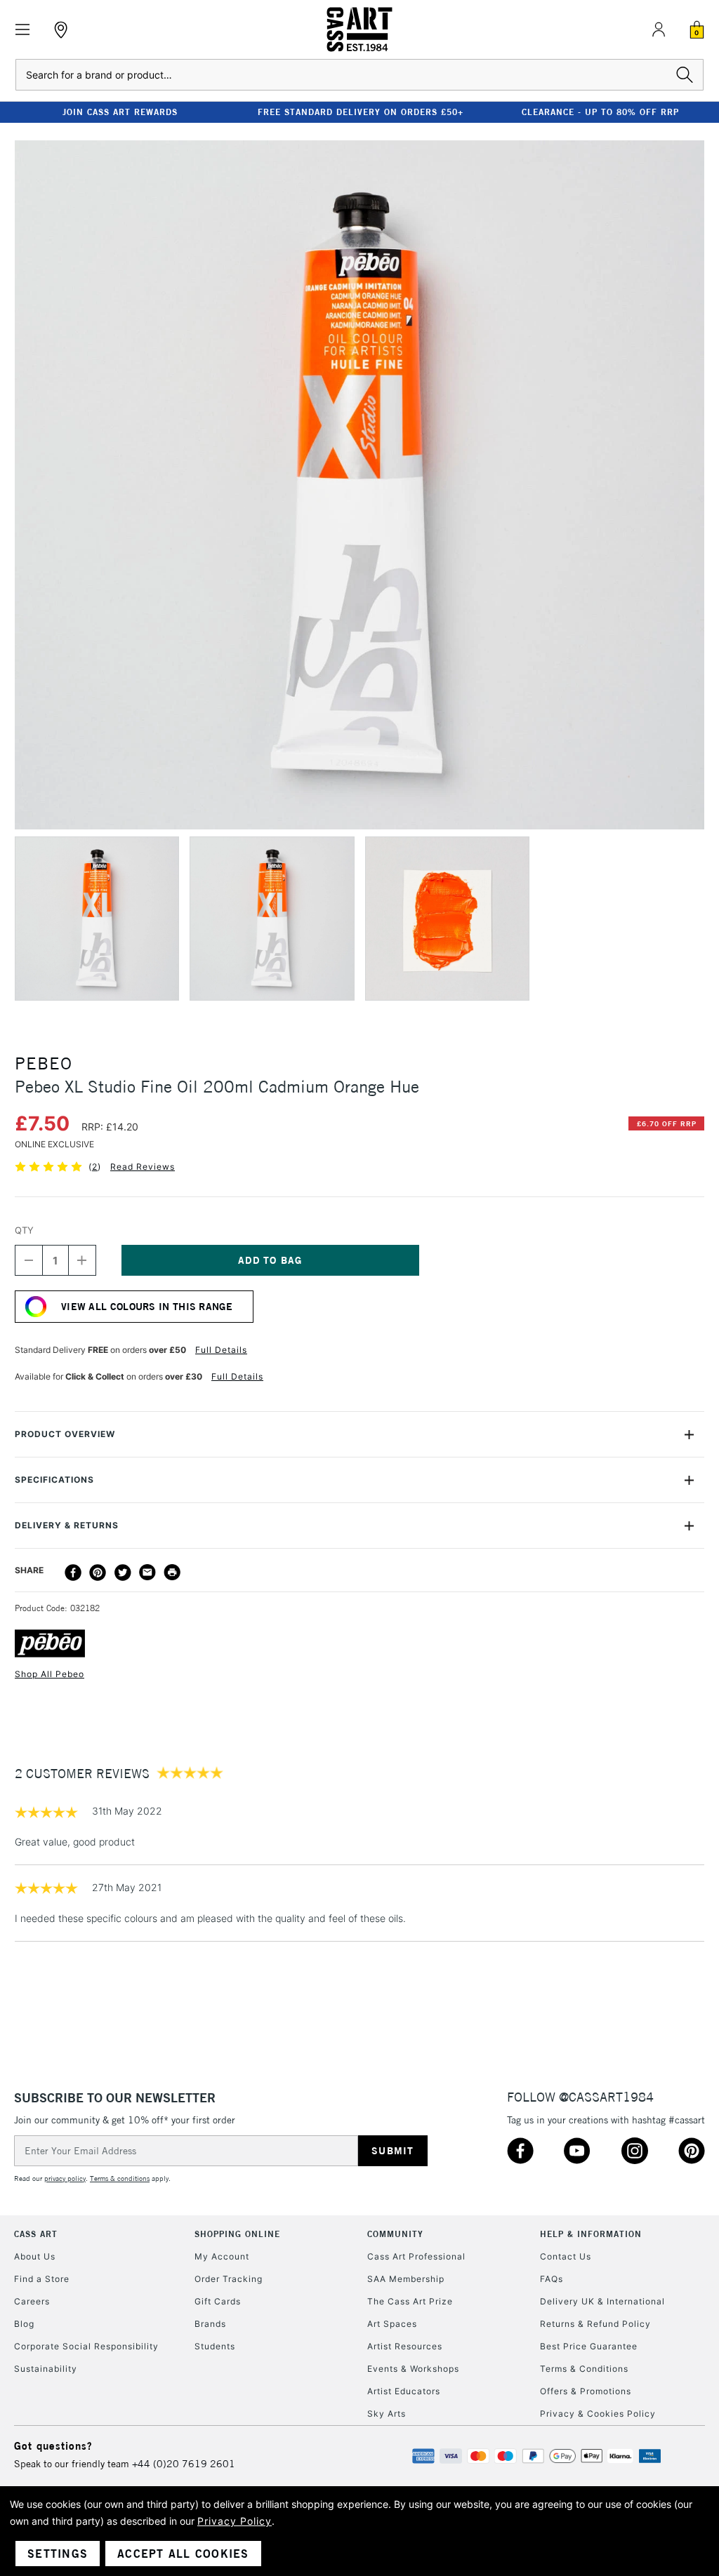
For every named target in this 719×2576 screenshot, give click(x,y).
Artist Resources (405, 2346)
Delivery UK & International (602, 2301)
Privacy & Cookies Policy (598, 2414)
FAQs (552, 2279)
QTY (24, 1230)
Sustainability (46, 2369)
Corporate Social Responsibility (86, 2346)
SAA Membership (406, 2279)
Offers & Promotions (586, 2391)
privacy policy (65, 2178)
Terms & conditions (120, 2178)
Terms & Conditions (584, 2369)
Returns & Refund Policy (595, 2324)
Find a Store (42, 2279)
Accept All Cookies (183, 2554)
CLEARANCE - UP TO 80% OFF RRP (600, 112)
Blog (24, 2324)
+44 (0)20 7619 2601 (184, 2464)
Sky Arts (387, 2414)
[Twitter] (123, 1573)
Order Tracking (229, 2279)
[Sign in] (659, 29)
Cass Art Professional (416, 2256)
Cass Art (36, 2234)
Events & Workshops (413, 2369)
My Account (222, 2256)
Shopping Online (237, 2234)
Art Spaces (392, 2324)
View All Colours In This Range (147, 1307)
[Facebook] (73, 1573)
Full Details (221, 1350)
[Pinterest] (98, 1573)
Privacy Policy (235, 2521)
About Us (35, 2256)
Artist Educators (404, 2391)
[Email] (147, 1573)
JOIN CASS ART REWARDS (120, 112)
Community (395, 2234)
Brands (210, 2324)
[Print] (172, 1573)
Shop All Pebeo (50, 1674)
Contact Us (566, 2256)
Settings (58, 2554)
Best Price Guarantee (589, 2346)
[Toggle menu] (23, 30)
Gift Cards (218, 2301)
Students (215, 2346)
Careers (32, 2301)
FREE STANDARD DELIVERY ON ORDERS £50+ (361, 112)
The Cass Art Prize (410, 2301)
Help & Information (591, 2234)
